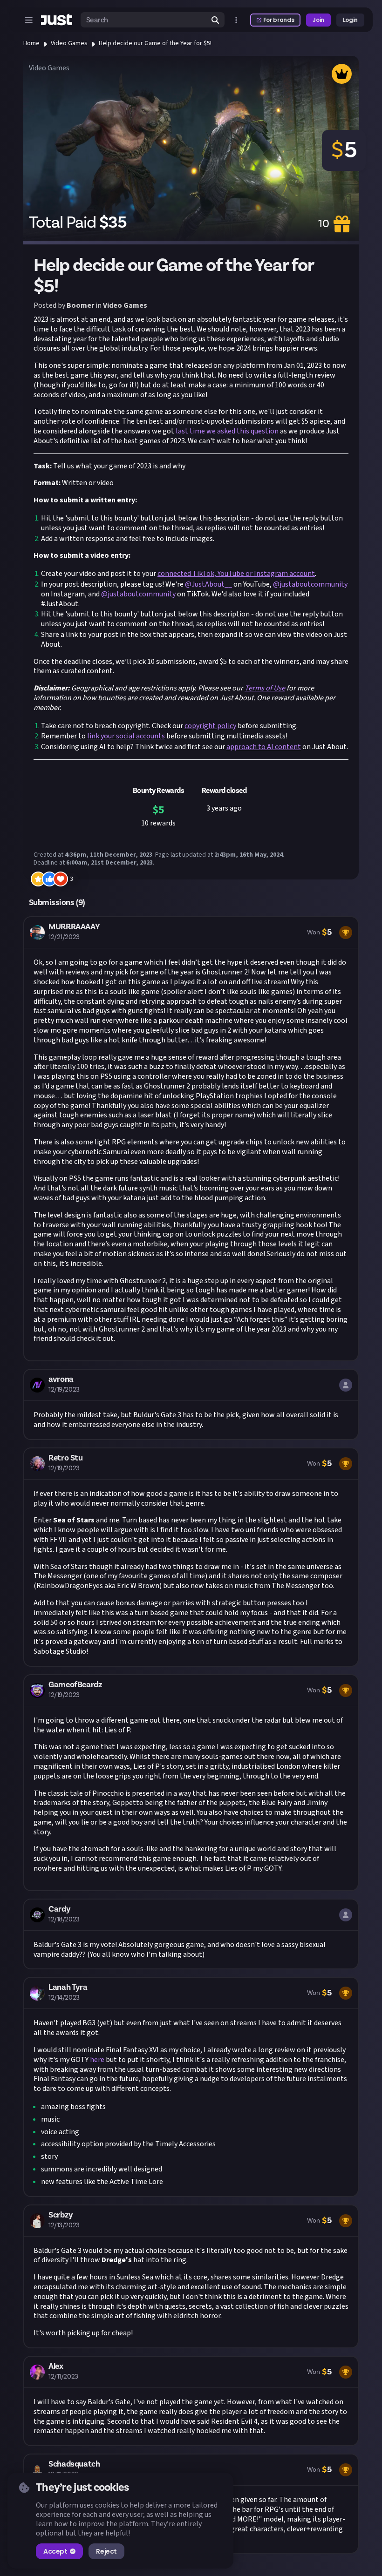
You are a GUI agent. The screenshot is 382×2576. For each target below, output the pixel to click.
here (97, 2060)
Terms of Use (265, 688)
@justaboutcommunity (310, 584)
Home (31, 43)
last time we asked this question (227, 431)
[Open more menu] (236, 20)
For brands (279, 20)
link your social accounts (126, 736)
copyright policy (210, 726)
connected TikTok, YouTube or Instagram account (236, 574)
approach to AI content (264, 747)
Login (350, 20)
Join (318, 20)
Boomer (80, 305)
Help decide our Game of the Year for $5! (155, 43)
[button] (191, 1139)
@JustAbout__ (208, 584)
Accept (55, 2551)
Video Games (69, 43)
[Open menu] (29, 20)
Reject (106, 2551)
